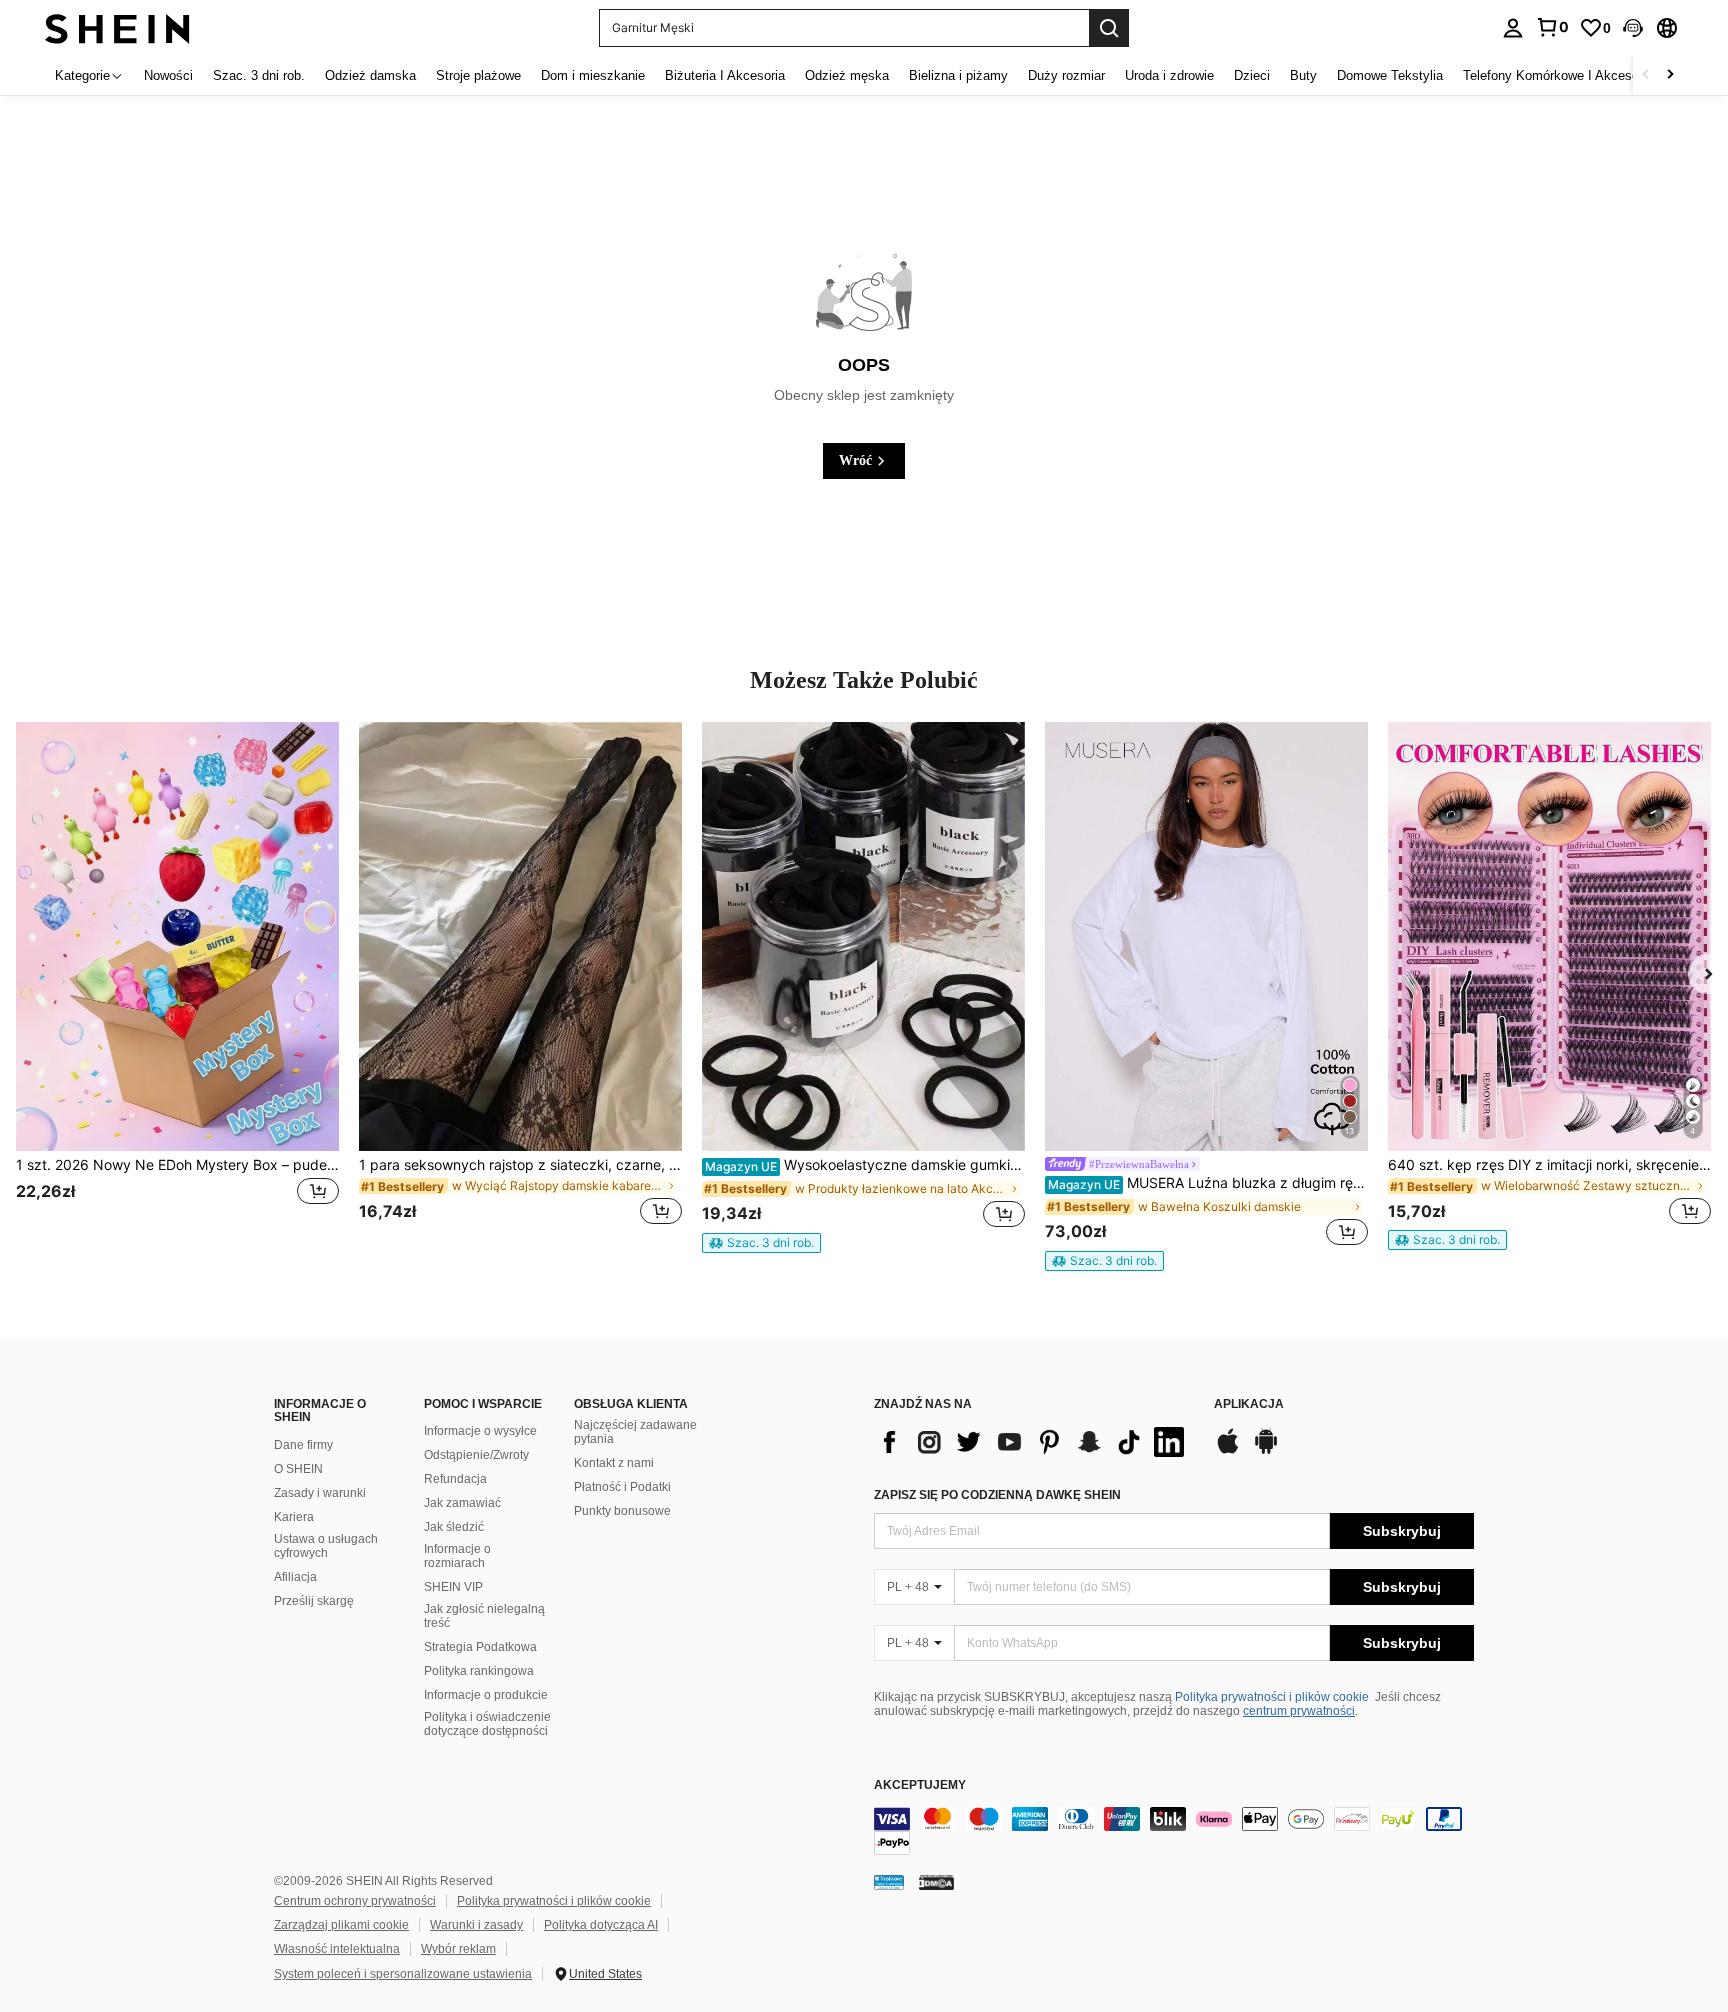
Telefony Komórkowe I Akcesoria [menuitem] (1558, 75)
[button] (1633, 28)
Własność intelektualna (337, 1949)
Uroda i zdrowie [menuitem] (1169, 75)
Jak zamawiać (462, 1503)
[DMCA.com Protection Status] (936, 1882)
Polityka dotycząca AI (601, 1925)
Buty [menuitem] (1303, 75)
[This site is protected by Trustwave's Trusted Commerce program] (889, 1882)
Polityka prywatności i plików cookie (1272, 1697)
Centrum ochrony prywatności (355, 1901)
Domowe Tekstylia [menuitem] (1390, 75)
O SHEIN (298, 1469)
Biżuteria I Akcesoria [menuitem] (725, 75)
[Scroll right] (1670, 75)
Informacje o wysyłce (480, 1431)
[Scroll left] (1646, 75)
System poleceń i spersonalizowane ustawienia (403, 1974)
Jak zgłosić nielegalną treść (484, 1616)
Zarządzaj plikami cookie (341, 1925)
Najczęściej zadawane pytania (635, 1432)
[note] (761, 1243)
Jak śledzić (454, 1527)
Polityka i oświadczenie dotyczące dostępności (487, 1724)
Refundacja (455, 1479)
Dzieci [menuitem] (1252, 75)
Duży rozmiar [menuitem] (1066, 75)
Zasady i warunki (320, 1493)
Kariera (294, 1517)
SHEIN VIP (453, 1587)
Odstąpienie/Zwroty (476, 1455)
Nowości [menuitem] (168, 75)
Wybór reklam (458, 1949)
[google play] (1266, 1451)
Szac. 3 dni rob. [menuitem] (259, 75)
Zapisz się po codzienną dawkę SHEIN (997, 1495)
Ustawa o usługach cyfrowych (326, 1546)
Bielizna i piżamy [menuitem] (958, 75)
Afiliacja (295, 1577)
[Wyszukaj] (1109, 28)
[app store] (1228, 1451)
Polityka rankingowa (479, 1671)
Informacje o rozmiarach (457, 1556)
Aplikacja (1249, 1404)
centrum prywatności (1299, 1711)
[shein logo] (117, 27)
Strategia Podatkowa (480, 1647)
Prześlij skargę (314, 1601)
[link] (1552, 27)
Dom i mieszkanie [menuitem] (593, 75)
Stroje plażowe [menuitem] (478, 75)
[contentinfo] (1174, 1831)
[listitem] (177, 986)
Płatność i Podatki (622, 1487)
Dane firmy (303, 1445)
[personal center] (1513, 28)
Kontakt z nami (614, 1463)
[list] (1034, 1442)
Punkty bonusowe (622, 1511)
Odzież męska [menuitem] (847, 75)
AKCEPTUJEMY (920, 1785)
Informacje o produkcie (486, 1695)
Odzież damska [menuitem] (370, 75)
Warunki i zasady (476, 1925)
